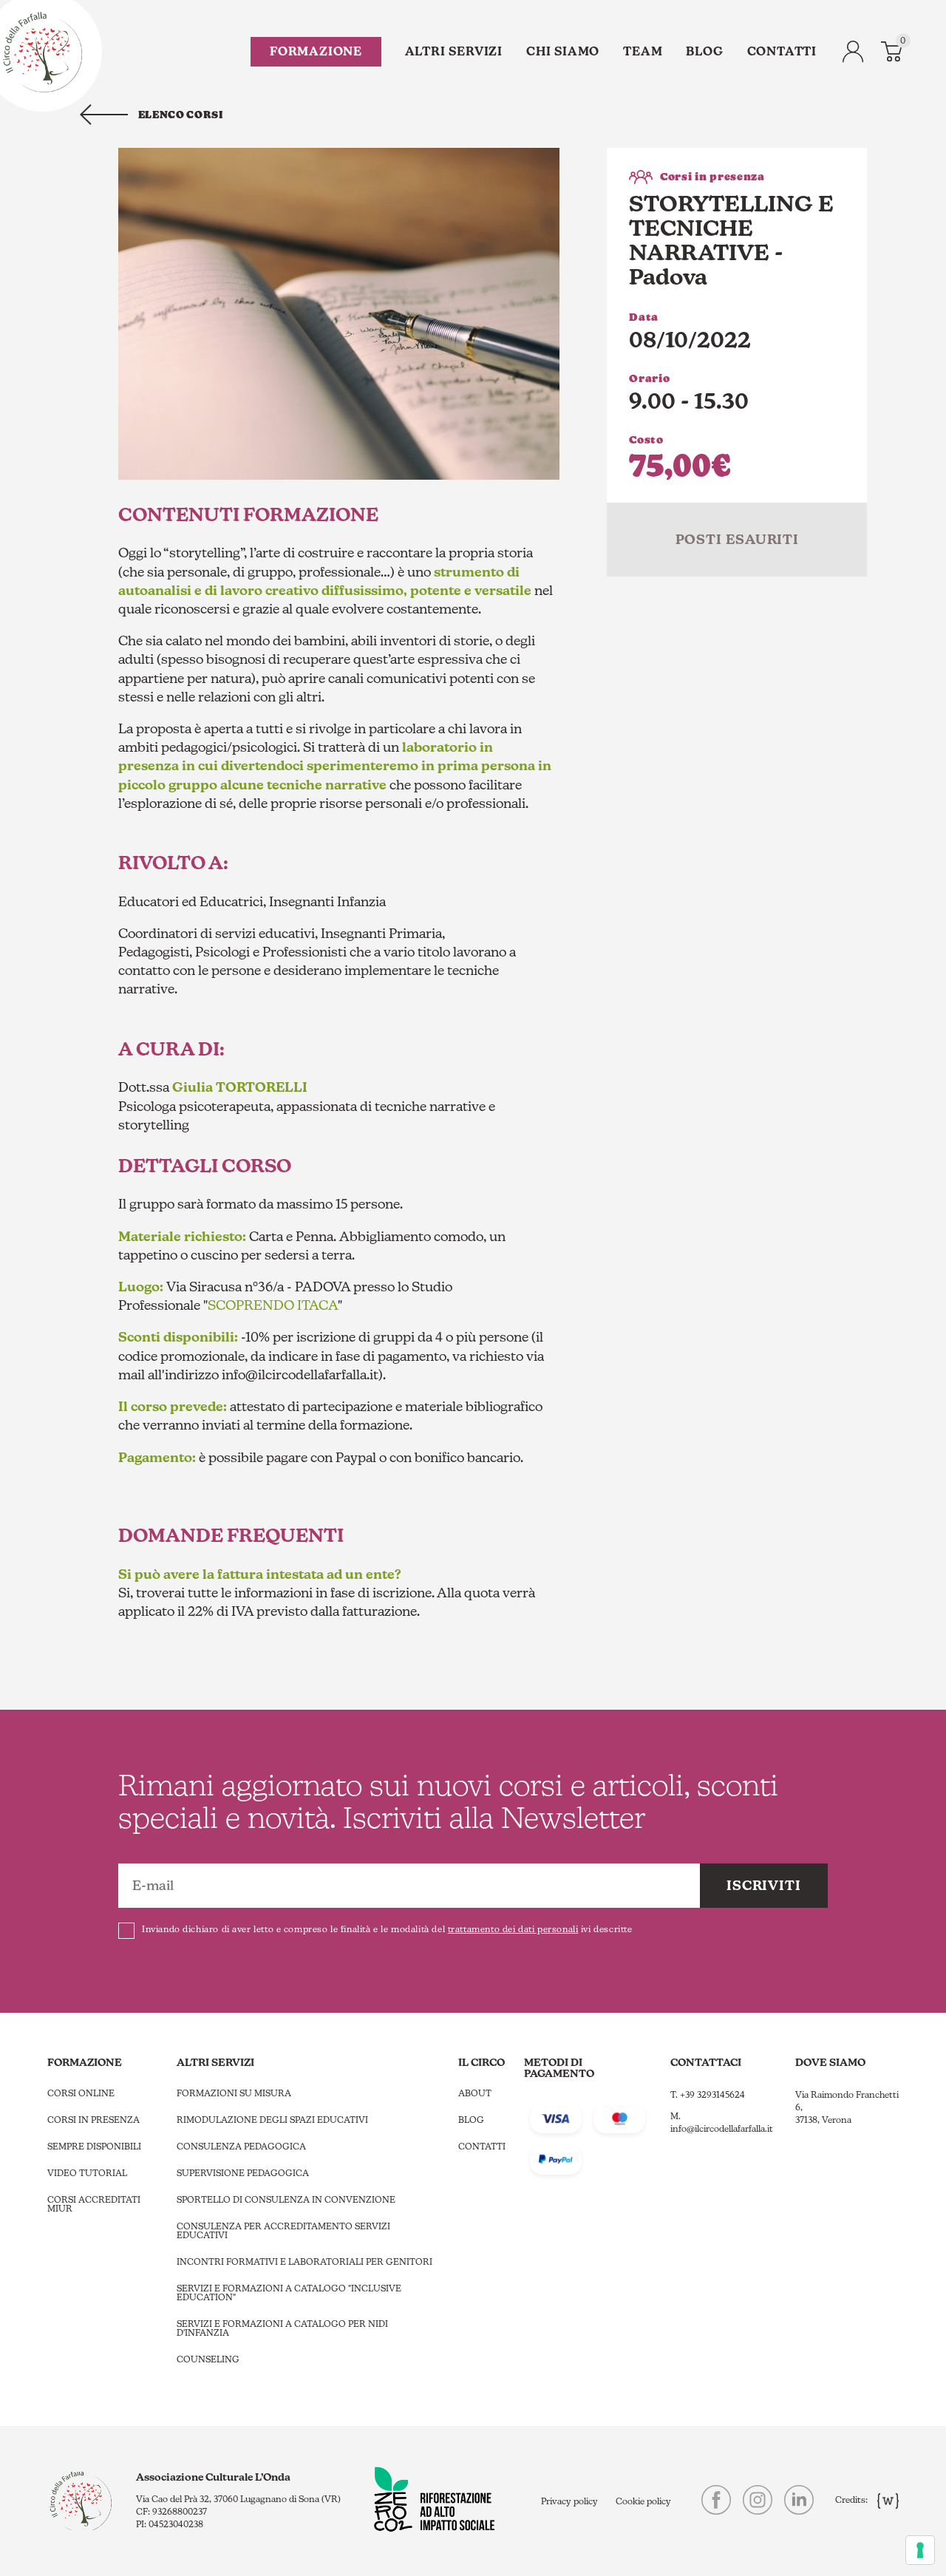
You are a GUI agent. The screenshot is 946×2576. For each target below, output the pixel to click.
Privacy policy (569, 2501)
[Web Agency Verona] (884, 2500)
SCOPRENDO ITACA (273, 1305)
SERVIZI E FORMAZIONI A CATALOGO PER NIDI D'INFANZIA (282, 2328)
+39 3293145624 (712, 2095)
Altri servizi (454, 51)
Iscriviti (764, 1885)
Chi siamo (563, 51)
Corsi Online (81, 2093)
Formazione (316, 51)
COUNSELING (208, 2359)
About (475, 2093)
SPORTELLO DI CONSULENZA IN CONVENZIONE (286, 2200)
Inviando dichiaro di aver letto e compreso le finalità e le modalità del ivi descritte (387, 1929)
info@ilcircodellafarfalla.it (722, 2129)
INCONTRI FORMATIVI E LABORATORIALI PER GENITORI (304, 2262)
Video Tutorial (87, 2173)
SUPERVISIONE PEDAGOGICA (243, 2173)
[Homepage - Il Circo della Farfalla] (42, 51)
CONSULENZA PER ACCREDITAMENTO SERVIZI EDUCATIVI (283, 2231)
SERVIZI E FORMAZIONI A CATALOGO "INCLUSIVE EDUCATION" (289, 2293)
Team (643, 51)
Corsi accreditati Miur (94, 2204)
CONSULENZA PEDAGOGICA (241, 2147)
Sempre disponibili (94, 2147)
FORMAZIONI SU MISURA (234, 2093)
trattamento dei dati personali (513, 1929)
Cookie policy (643, 2501)
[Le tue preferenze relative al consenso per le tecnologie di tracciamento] (920, 2550)
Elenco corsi (181, 115)
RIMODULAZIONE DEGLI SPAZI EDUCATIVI (272, 2120)
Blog (704, 51)
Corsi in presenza (93, 2120)
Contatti (782, 51)
